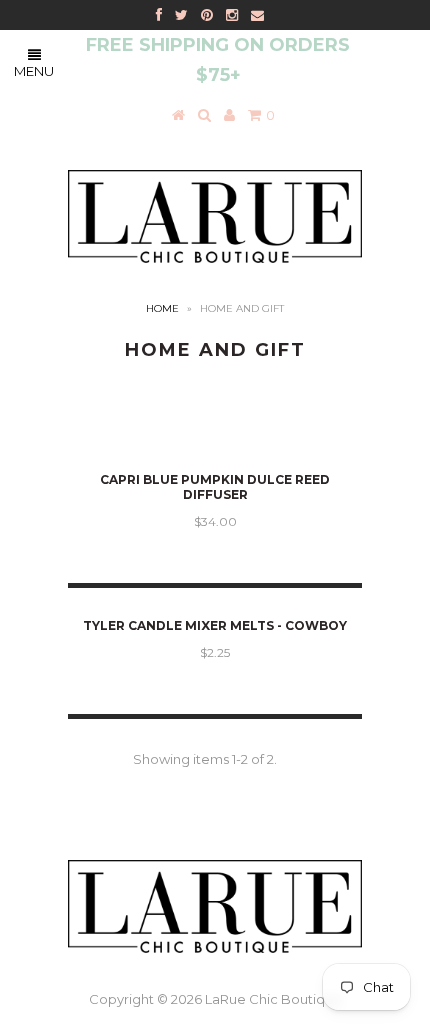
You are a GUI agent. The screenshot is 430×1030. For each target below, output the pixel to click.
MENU (34, 71)
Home (162, 308)
